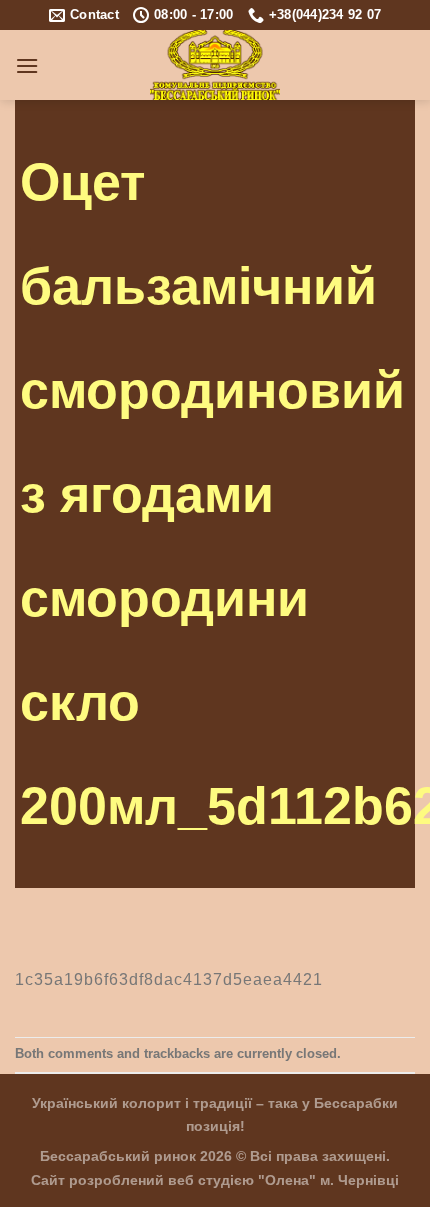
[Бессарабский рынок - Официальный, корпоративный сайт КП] (215, 65)
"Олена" (287, 1180)
